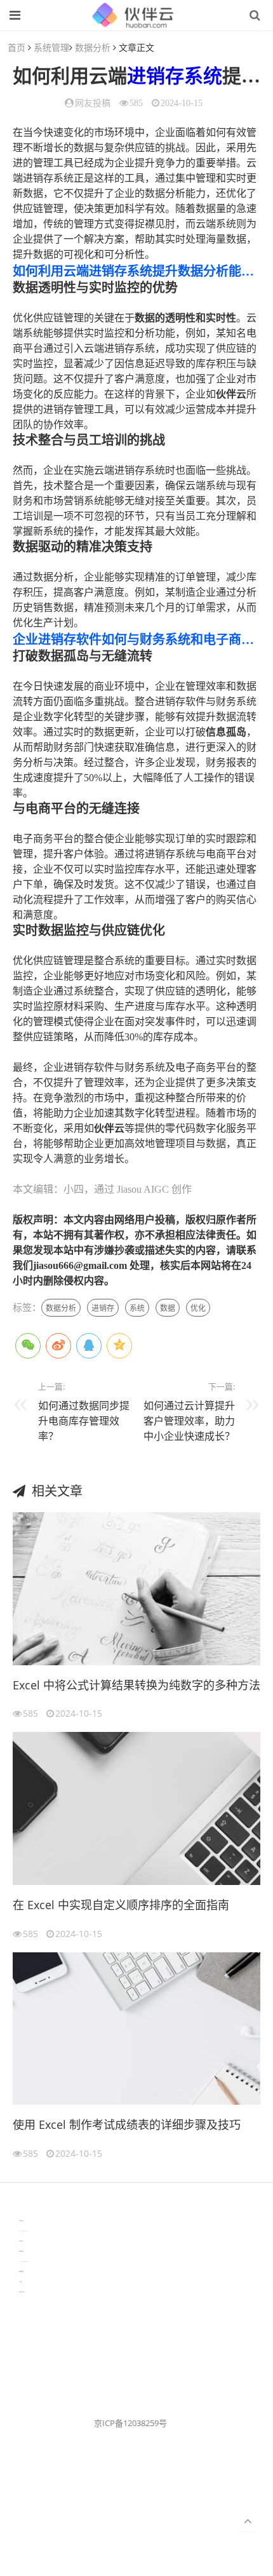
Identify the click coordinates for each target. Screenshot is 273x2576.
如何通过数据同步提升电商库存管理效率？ (84, 1421)
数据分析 (93, 47)
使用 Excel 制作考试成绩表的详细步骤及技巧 (127, 2124)
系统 (203, 76)
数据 (168, 1308)
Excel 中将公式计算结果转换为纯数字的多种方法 (136, 1685)
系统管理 (51, 47)
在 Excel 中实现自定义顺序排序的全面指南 (121, 1905)
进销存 (156, 76)
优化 (198, 1308)
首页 (17, 47)
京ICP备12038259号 (130, 2423)
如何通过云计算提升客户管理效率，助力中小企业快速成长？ (189, 1421)
